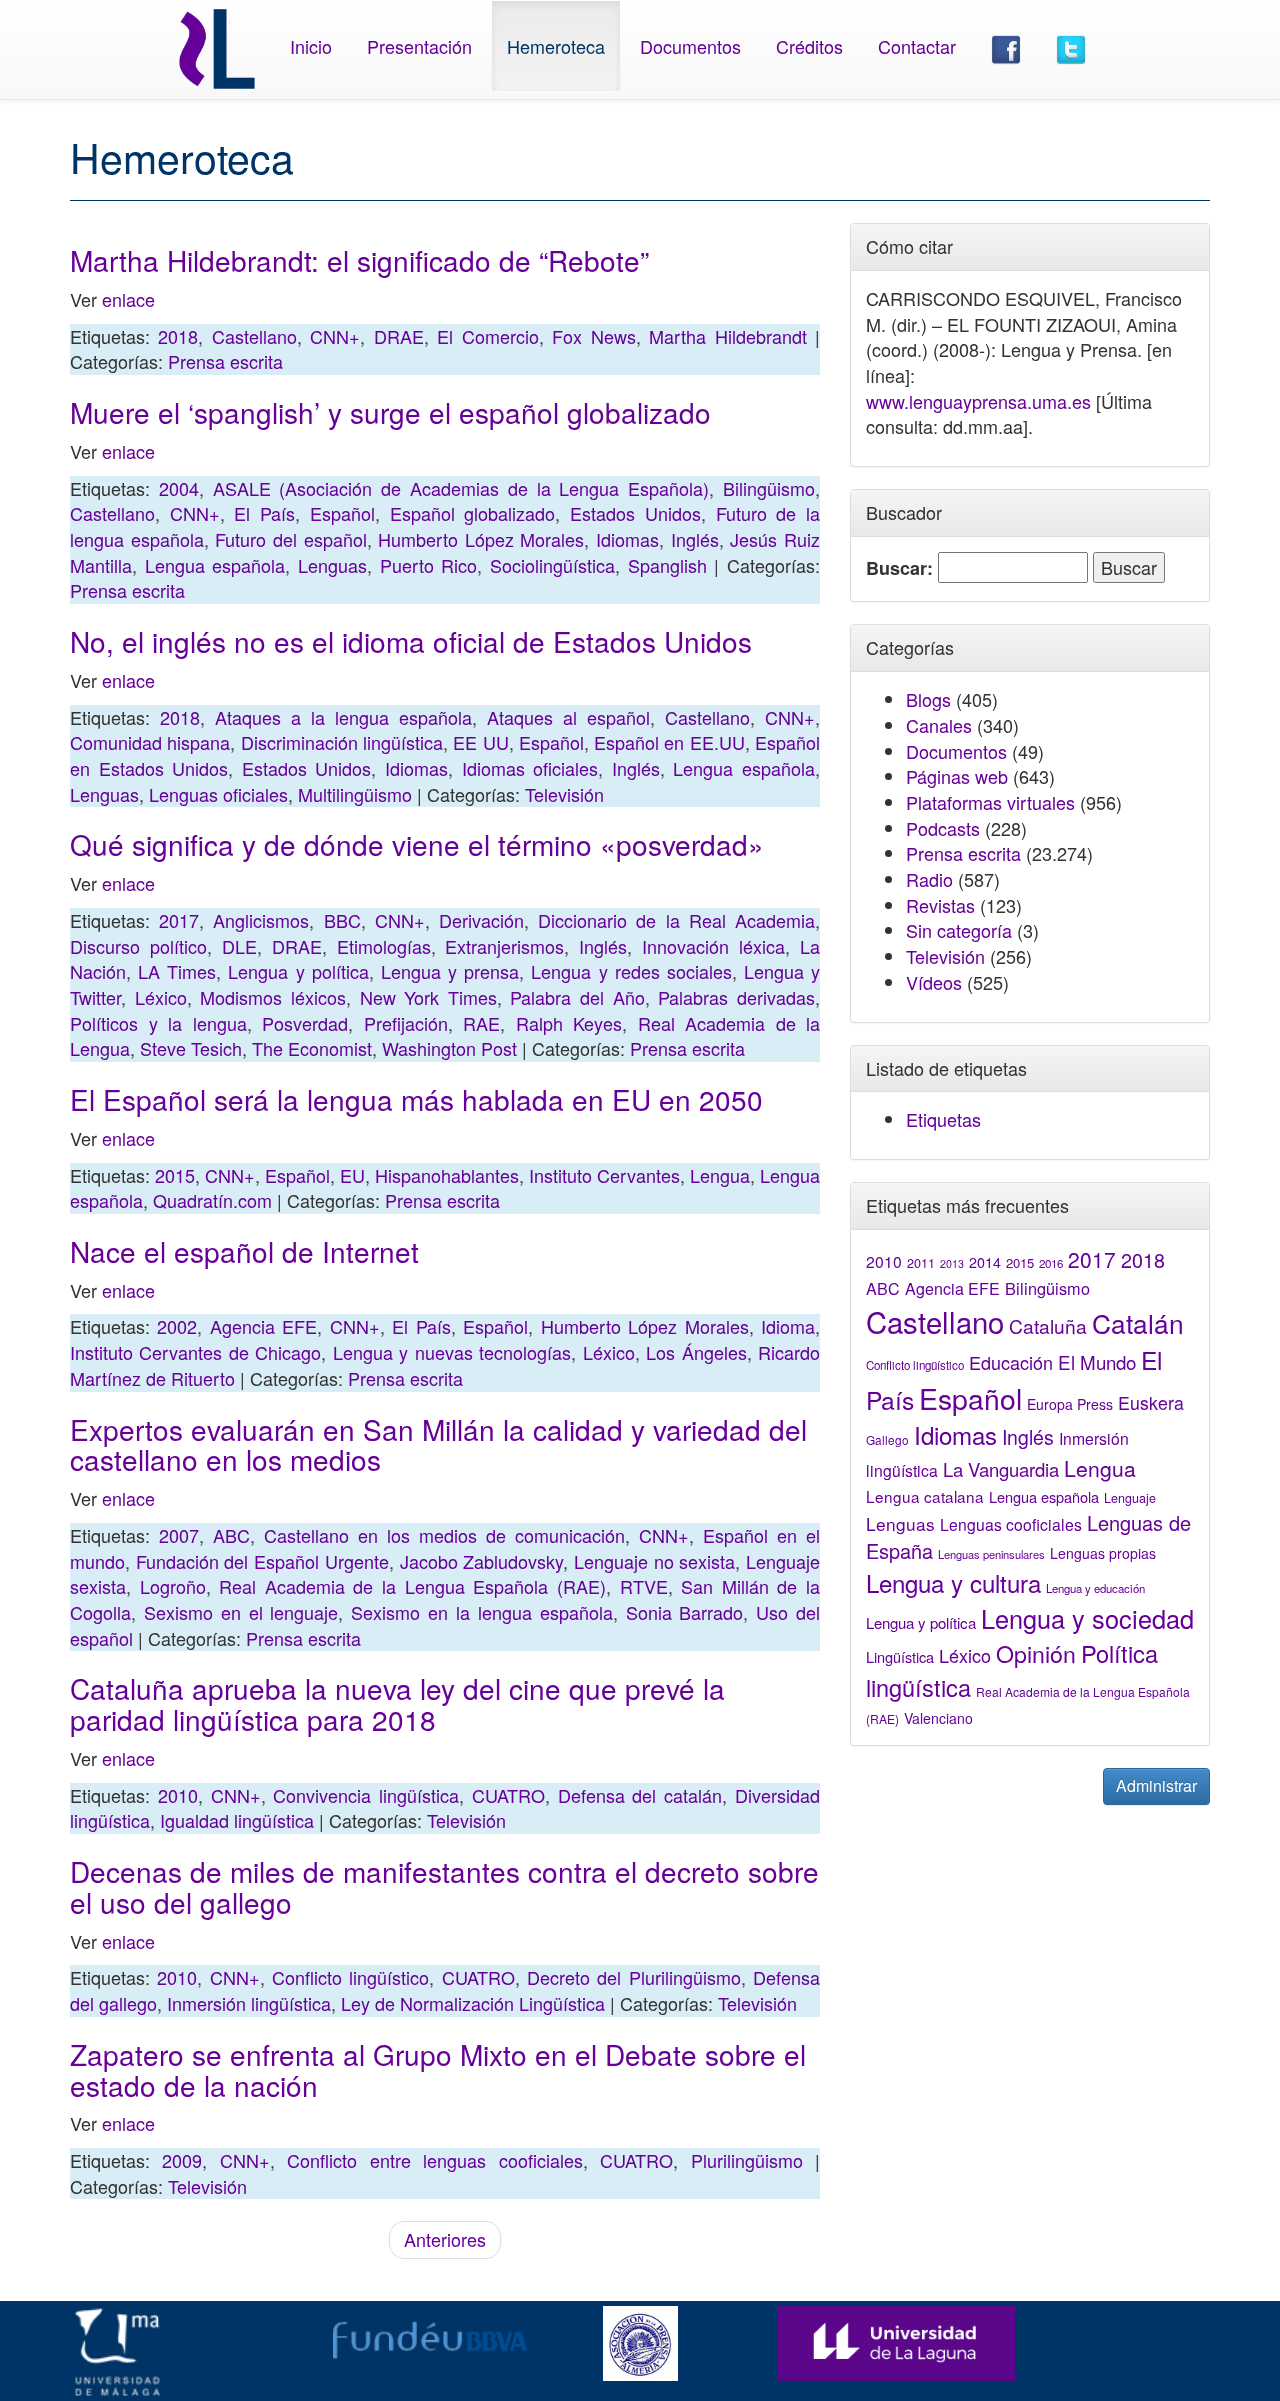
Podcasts (943, 828)
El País (264, 513)
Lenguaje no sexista (654, 1561)
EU (352, 1175)
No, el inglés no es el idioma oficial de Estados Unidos (411, 641)
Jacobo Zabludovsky (482, 1561)
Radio (929, 879)
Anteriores (445, 2239)
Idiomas (627, 539)
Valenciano (938, 1718)
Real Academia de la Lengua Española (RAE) (412, 1586)
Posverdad (305, 1023)
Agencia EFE (263, 1326)
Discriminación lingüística (342, 742)
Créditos (809, 46)
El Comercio (487, 336)
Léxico (161, 997)
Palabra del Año (577, 997)
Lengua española (215, 565)
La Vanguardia (1001, 1469)
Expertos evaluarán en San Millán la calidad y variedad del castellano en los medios (438, 1444)
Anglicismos (261, 920)
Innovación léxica (713, 946)
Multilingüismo (355, 794)
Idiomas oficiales (530, 768)
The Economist (312, 1048)
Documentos (690, 46)
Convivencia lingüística (366, 1795)
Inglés (695, 539)
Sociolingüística (552, 565)
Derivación (481, 920)
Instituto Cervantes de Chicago (195, 1352)
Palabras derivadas (736, 997)
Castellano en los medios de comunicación (444, 1535)
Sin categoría (959, 930)
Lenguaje (1130, 1498)
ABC (231, 1535)
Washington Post (449, 1048)
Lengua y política (298, 971)
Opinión (1036, 1653)
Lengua (720, 1175)
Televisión (564, 794)
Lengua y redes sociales (631, 971)
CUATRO (508, 1795)
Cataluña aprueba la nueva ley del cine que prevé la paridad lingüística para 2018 (397, 1703)
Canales (939, 725)
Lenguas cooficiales (1011, 1524)
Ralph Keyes (569, 1023)
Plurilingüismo (747, 2160)
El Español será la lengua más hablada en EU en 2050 (416, 1099)
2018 (178, 336)
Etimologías (384, 946)
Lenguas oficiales (218, 794)
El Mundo (1097, 1361)
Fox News (593, 336)
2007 (179, 1535)
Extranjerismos (504, 946)
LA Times (177, 971)
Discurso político (138, 946)
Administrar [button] (1156, 1785)
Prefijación (406, 1023)
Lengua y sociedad (1087, 1618)
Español (342, 513)
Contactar (917, 46)
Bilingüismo (769, 488)
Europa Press (1070, 1404)
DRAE (399, 336)
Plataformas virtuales (990, 802)
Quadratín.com (212, 1200)
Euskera (1151, 1402)
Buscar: (899, 568)
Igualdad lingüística (237, 1820)
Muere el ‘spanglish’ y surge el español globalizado (390, 412)
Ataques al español (568, 717)
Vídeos (934, 982)
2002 (177, 1326)
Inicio (311, 46)
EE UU (480, 742)
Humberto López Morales (481, 539)
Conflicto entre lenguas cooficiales (434, 2160)
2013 (952, 1263)
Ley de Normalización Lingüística (473, 2003)
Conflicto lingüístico (350, 1977)
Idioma (788, 1326)
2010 (178, 1795)
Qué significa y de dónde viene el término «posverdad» (417, 844)
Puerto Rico (429, 565)
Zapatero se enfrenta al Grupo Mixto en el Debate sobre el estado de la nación (438, 2069)
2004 (179, 488)
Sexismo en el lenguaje (241, 1612)
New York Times (428, 997)
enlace (128, 299)
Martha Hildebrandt (727, 336)
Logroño (173, 1586)
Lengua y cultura (953, 1582)
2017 (179, 920)
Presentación (419, 46)
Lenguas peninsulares (991, 1554)
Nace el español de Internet (244, 1251)
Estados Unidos (635, 513)
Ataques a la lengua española (343, 717)
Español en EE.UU (669, 742)
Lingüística (900, 1656)
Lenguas (332, 565)
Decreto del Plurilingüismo (634, 1977)
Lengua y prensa (450, 971)
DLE (239, 946)
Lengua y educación (1095, 1588)
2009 (182, 2160)
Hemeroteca (556, 46)
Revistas (940, 905)
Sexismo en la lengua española (481, 1612)
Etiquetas (943, 1119)
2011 (921, 1263)
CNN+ (335, 336)
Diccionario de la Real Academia (676, 920)
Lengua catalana (925, 1496)
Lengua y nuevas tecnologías (452, 1352)
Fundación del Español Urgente (262, 1561)
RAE (481, 1023)
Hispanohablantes (447, 1175)
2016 (1051, 1263)
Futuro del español (290, 539)
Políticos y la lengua (158, 1023)
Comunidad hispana (150, 742)
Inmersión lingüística (249, 2003)
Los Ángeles (696, 1352)
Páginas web (957, 776)
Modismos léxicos (273, 997)
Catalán (1138, 1322)
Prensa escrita (225, 361)
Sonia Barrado (685, 1612)
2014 (985, 1262)
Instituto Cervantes (604, 1175)
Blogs (928, 699)
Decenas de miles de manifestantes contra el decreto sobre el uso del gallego (444, 1886)
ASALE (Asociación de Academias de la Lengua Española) (461, 488)
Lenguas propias (1103, 1553)
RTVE (644, 1586)
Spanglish (667, 565)
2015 (175, 1175)
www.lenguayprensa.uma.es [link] (978, 401)
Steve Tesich (191, 1048)
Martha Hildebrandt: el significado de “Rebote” (359, 260)
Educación (1011, 1362)
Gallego (887, 1439)
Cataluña (1048, 1325)
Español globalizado (473, 513)
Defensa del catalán (640, 1795)
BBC (342, 920)
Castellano (254, 336)
